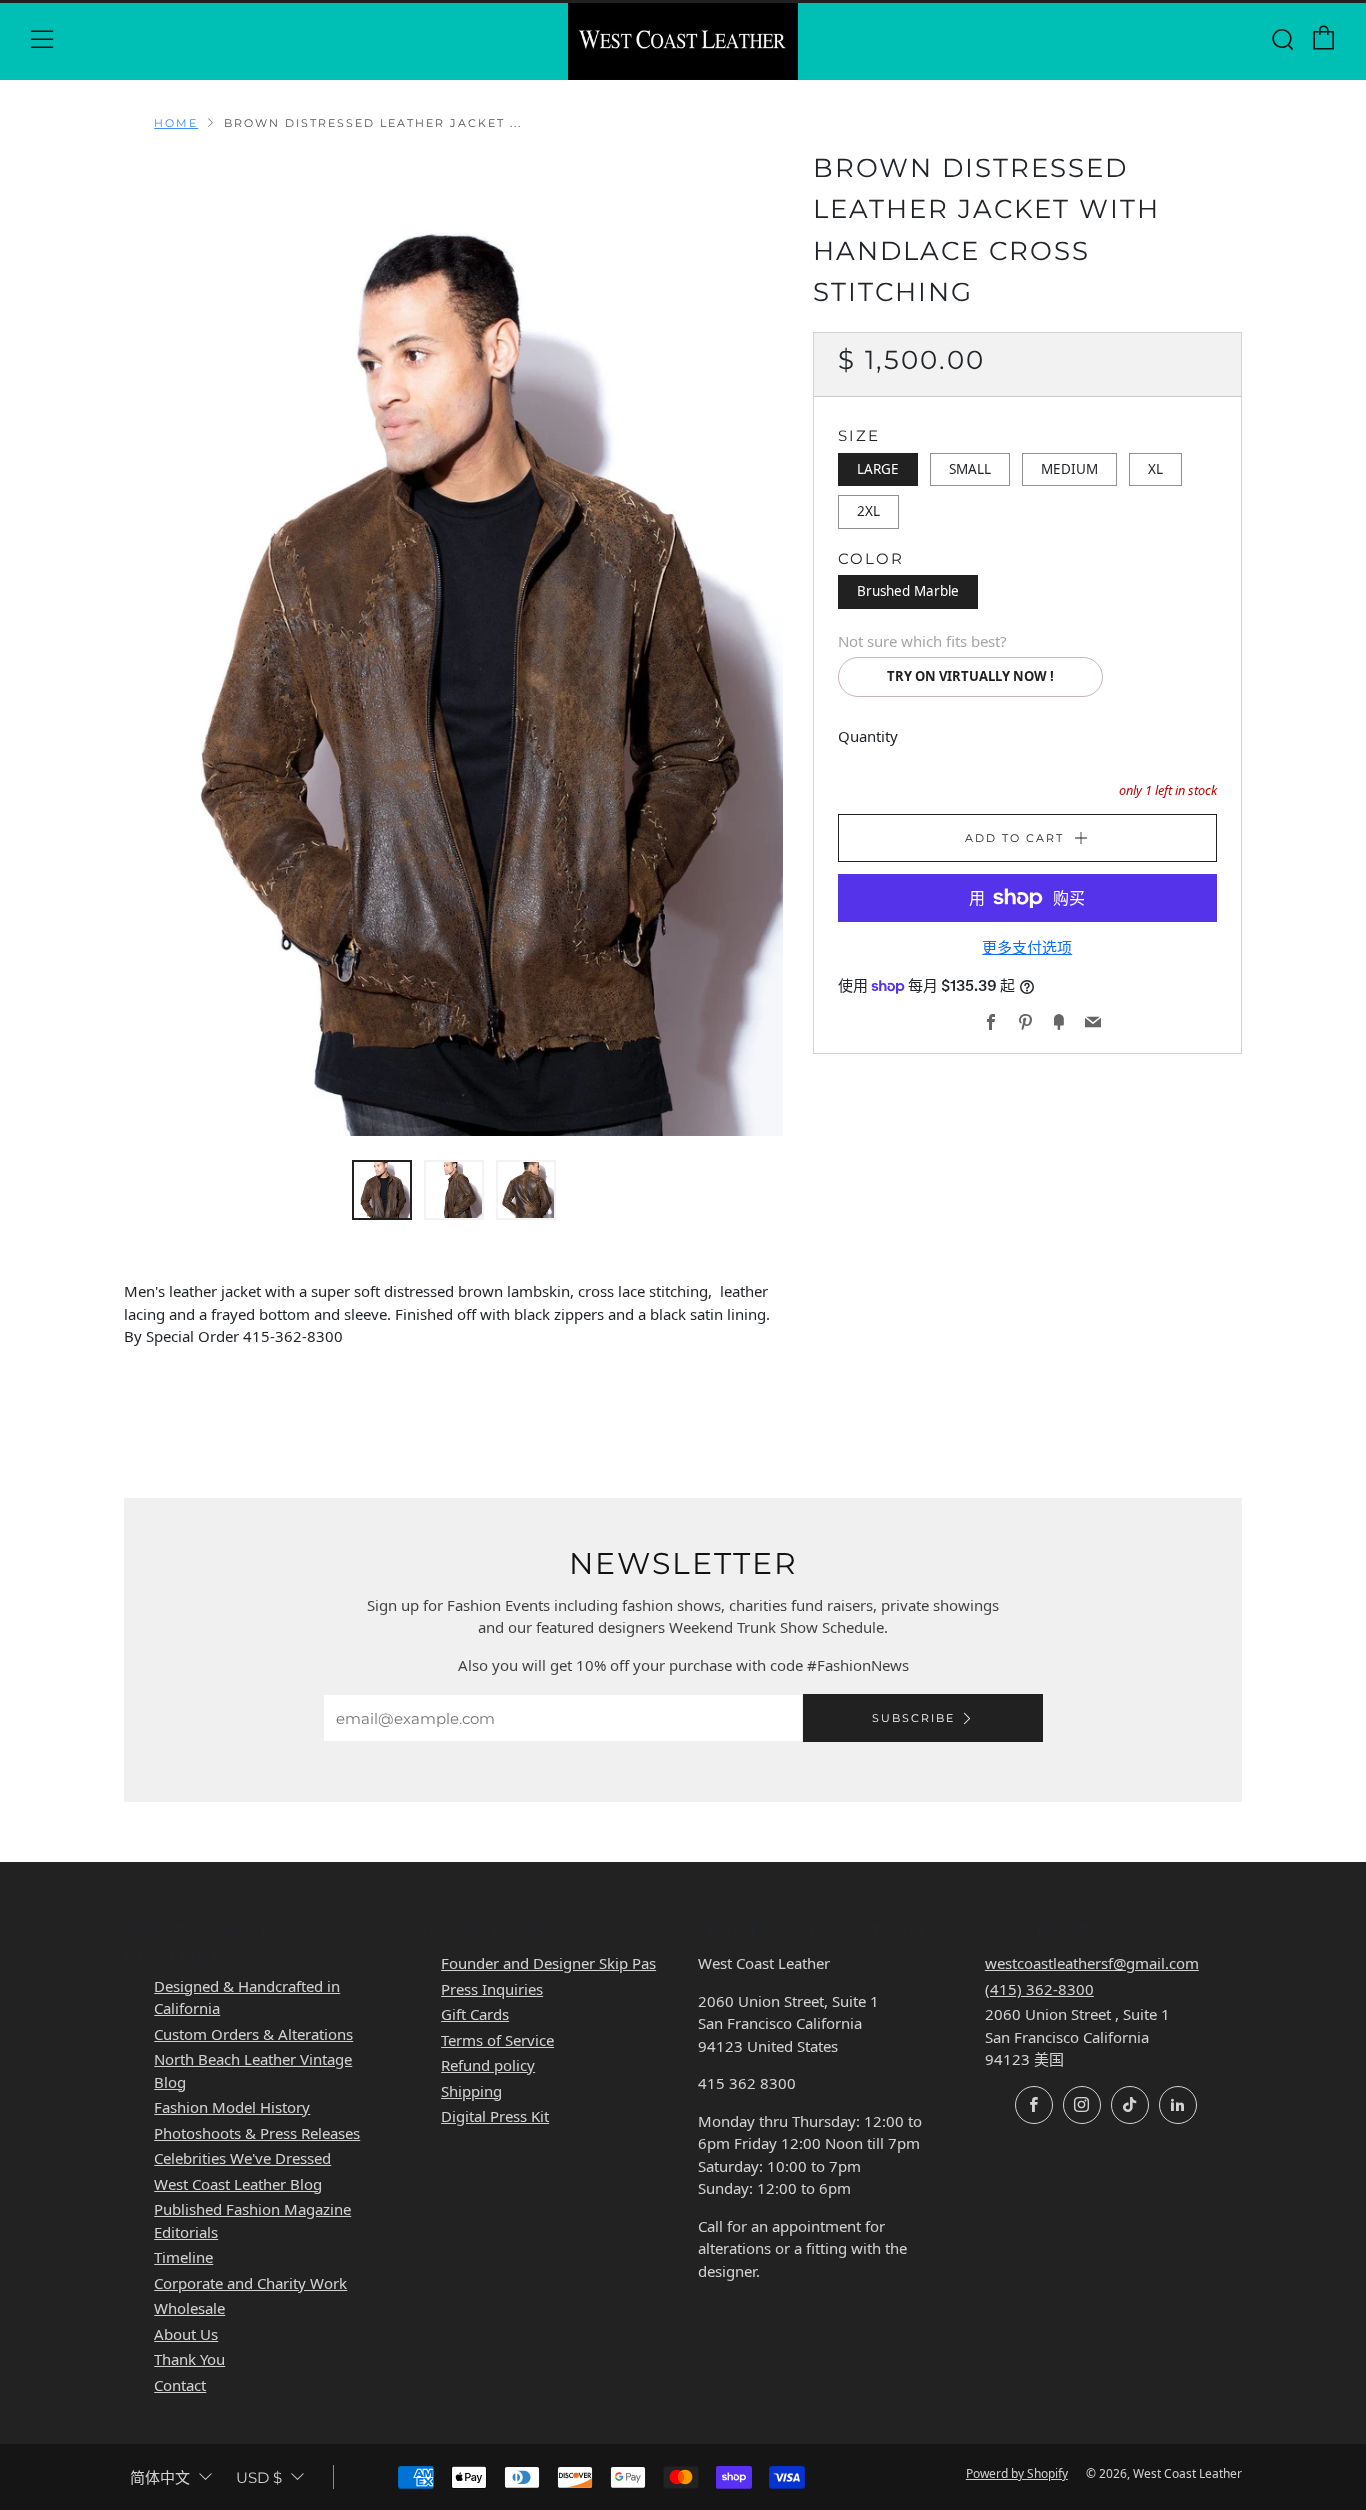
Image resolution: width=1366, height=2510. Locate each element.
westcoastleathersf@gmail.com (1092, 1963)
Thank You (189, 2359)
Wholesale (189, 2308)
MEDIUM (1069, 468)
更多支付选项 (1027, 947)
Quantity (868, 735)
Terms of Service (497, 2040)
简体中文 (160, 2477)
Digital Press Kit (495, 2116)
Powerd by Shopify (1017, 2473)
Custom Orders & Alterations (253, 2034)
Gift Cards (475, 2014)
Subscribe (913, 1718)
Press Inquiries (492, 1989)
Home (176, 123)
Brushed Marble (908, 591)
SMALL (970, 468)
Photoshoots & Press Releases (257, 2133)
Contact (180, 2385)
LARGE (878, 468)
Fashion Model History (232, 2107)
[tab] (382, 1190)
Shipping (471, 2091)
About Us (186, 2334)
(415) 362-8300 (1039, 1989)
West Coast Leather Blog (238, 2184)
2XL (868, 511)
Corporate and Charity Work (250, 2283)
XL (1155, 468)
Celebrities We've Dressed (242, 2158)
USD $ (259, 2477)
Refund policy (488, 2065)
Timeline (183, 2257)
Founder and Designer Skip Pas (548, 1963)
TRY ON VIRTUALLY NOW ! (970, 676)
